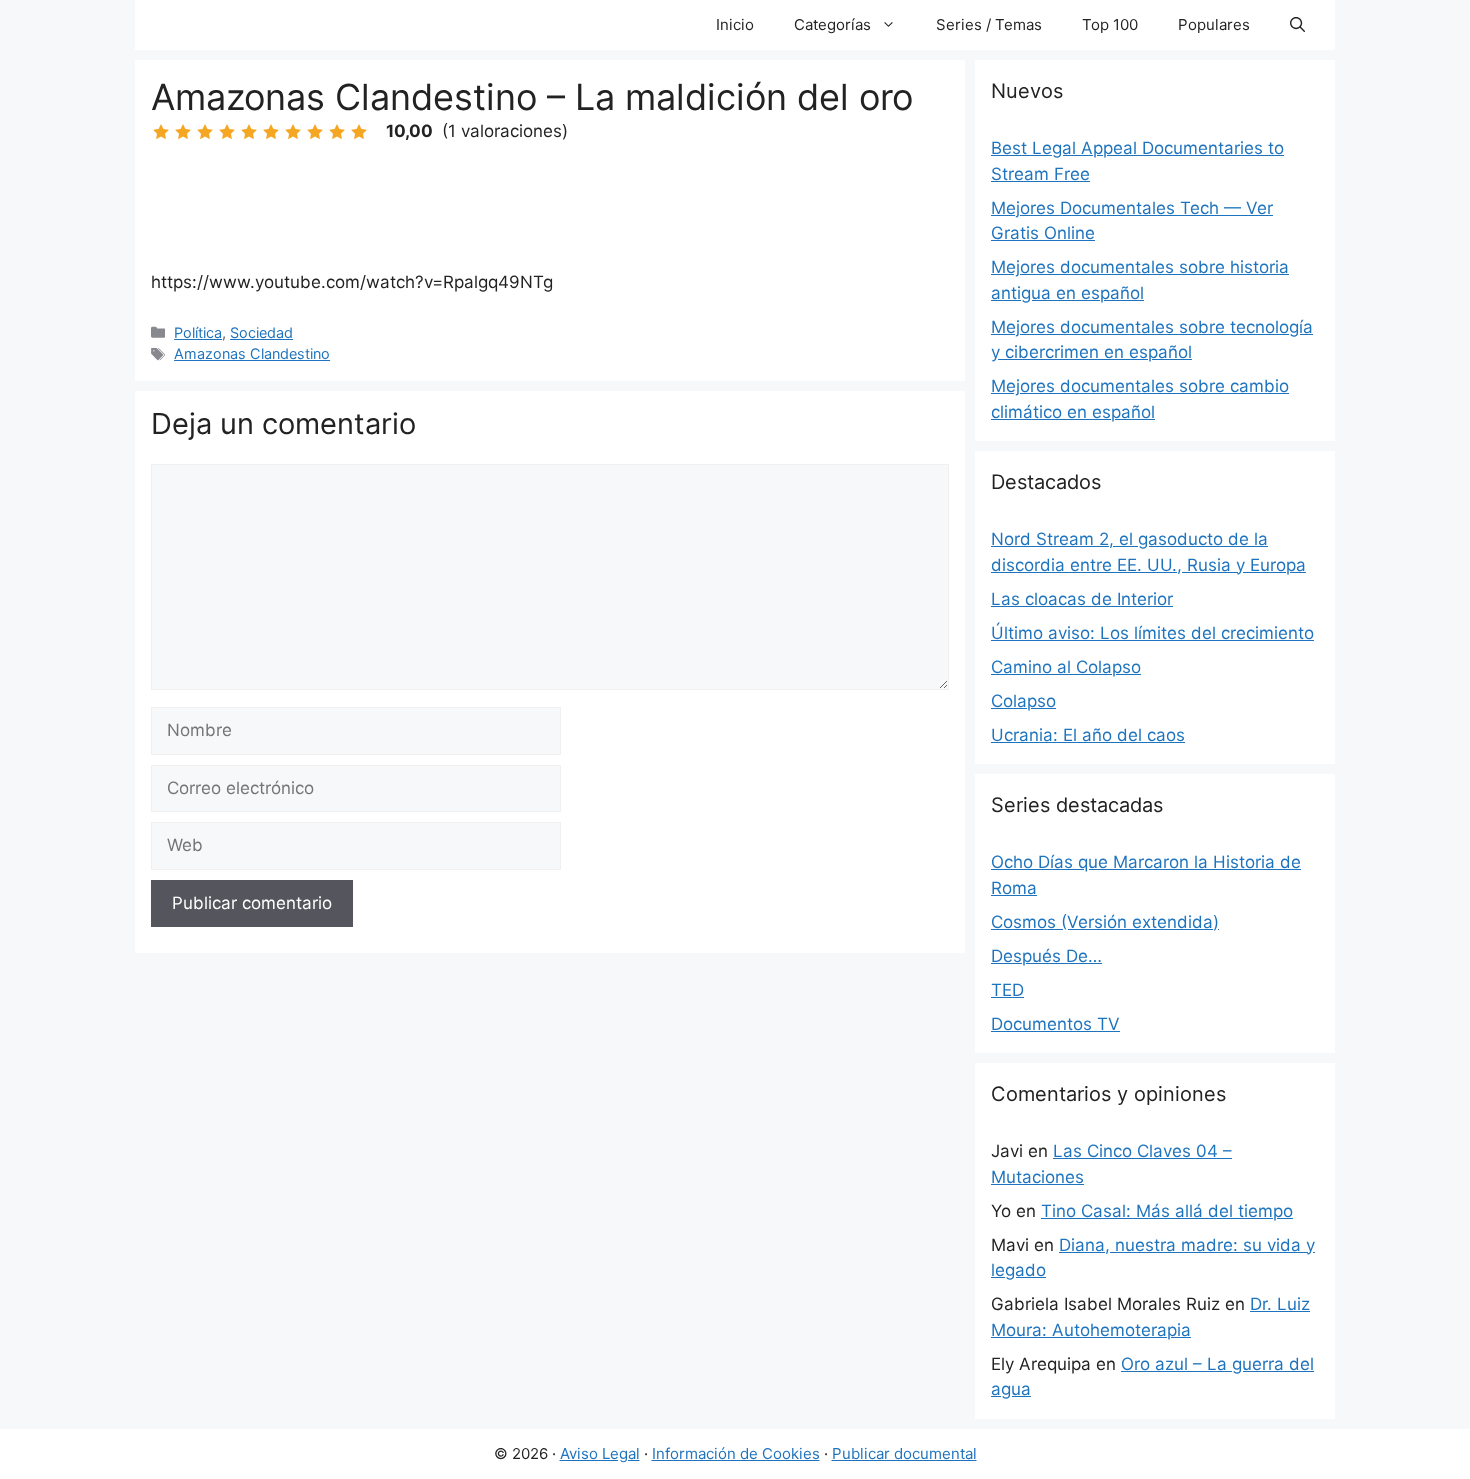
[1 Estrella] (161, 132)
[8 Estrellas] (315, 132)
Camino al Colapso (1066, 667)
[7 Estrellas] (293, 132)
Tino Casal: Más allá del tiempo (1167, 1211)
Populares (1214, 24)
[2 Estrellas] (183, 132)
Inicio (735, 24)
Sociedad (261, 332)
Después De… (1046, 956)
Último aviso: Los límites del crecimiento (1152, 633)
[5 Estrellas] (249, 132)
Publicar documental (904, 1453)
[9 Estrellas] (337, 132)
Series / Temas (989, 24)
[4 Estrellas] (227, 132)
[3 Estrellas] (205, 132)
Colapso (1023, 701)
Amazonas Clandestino (252, 353)
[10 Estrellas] (359, 132)
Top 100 (1110, 24)
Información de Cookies (736, 1453)
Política (198, 332)
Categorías (832, 24)
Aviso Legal (600, 1453)
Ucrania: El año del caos (1088, 735)
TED (1007, 990)
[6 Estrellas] (271, 132)
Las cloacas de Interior (1082, 599)
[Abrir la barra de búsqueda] (1297, 25)
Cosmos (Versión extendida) (1105, 922)
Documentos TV (1055, 1024)
